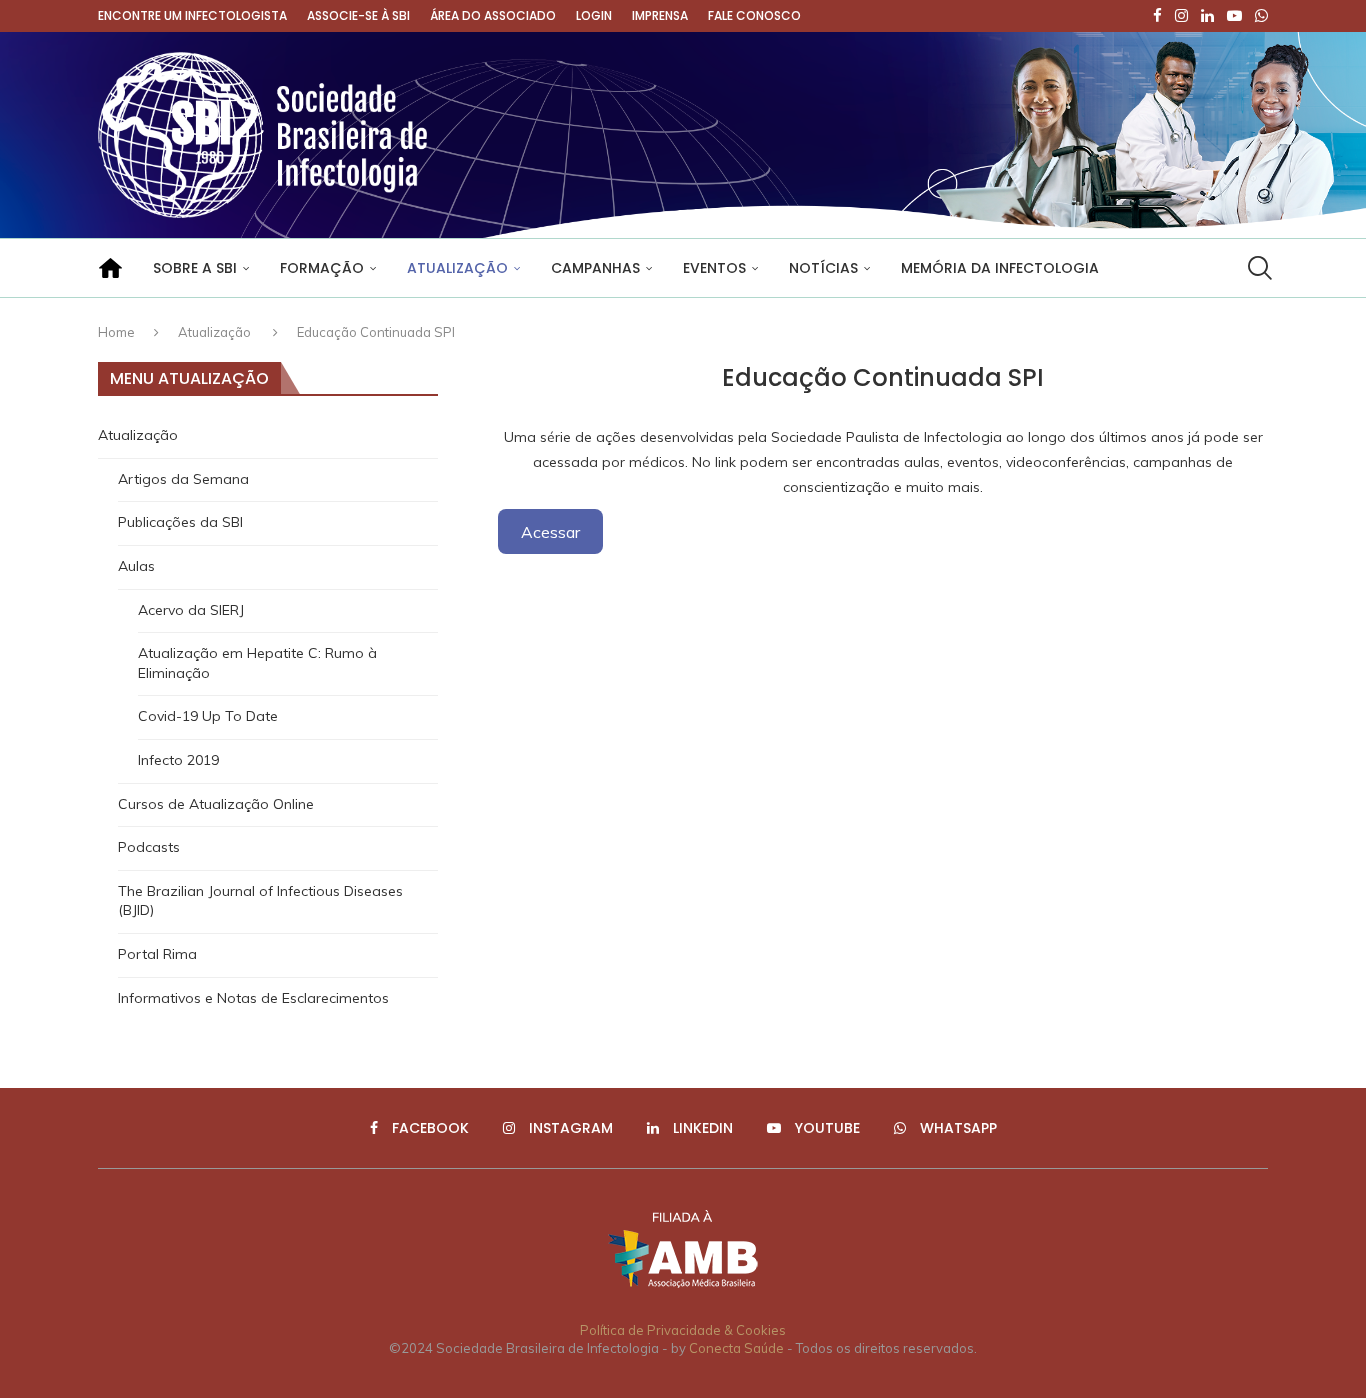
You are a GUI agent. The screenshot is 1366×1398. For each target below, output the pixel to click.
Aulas (136, 566)
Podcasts (149, 847)
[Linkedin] (1207, 16)
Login (594, 15)
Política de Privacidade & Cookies (683, 1330)
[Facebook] (1157, 16)
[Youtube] (1234, 16)
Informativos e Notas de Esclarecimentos (253, 998)
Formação (322, 268)
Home (116, 332)
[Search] (1258, 268)
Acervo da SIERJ (191, 610)
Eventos (714, 268)
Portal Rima (157, 954)
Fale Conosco (754, 15)
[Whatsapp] (1261, 16)
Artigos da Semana (183, 479)
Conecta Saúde (736, 1348)
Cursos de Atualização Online (216, 804)
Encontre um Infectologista (192, 15)
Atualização (457, 268)
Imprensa (660, 15)
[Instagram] (1181, 16)
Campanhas (595, 268)
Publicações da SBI (180, 522)
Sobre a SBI (195, 268)
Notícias (823, 268)
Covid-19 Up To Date (208, 716)
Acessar (550, 531)
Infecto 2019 (178, 760)
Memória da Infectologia (1000, 268)
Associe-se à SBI (358, 15)
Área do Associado (493, 15)
